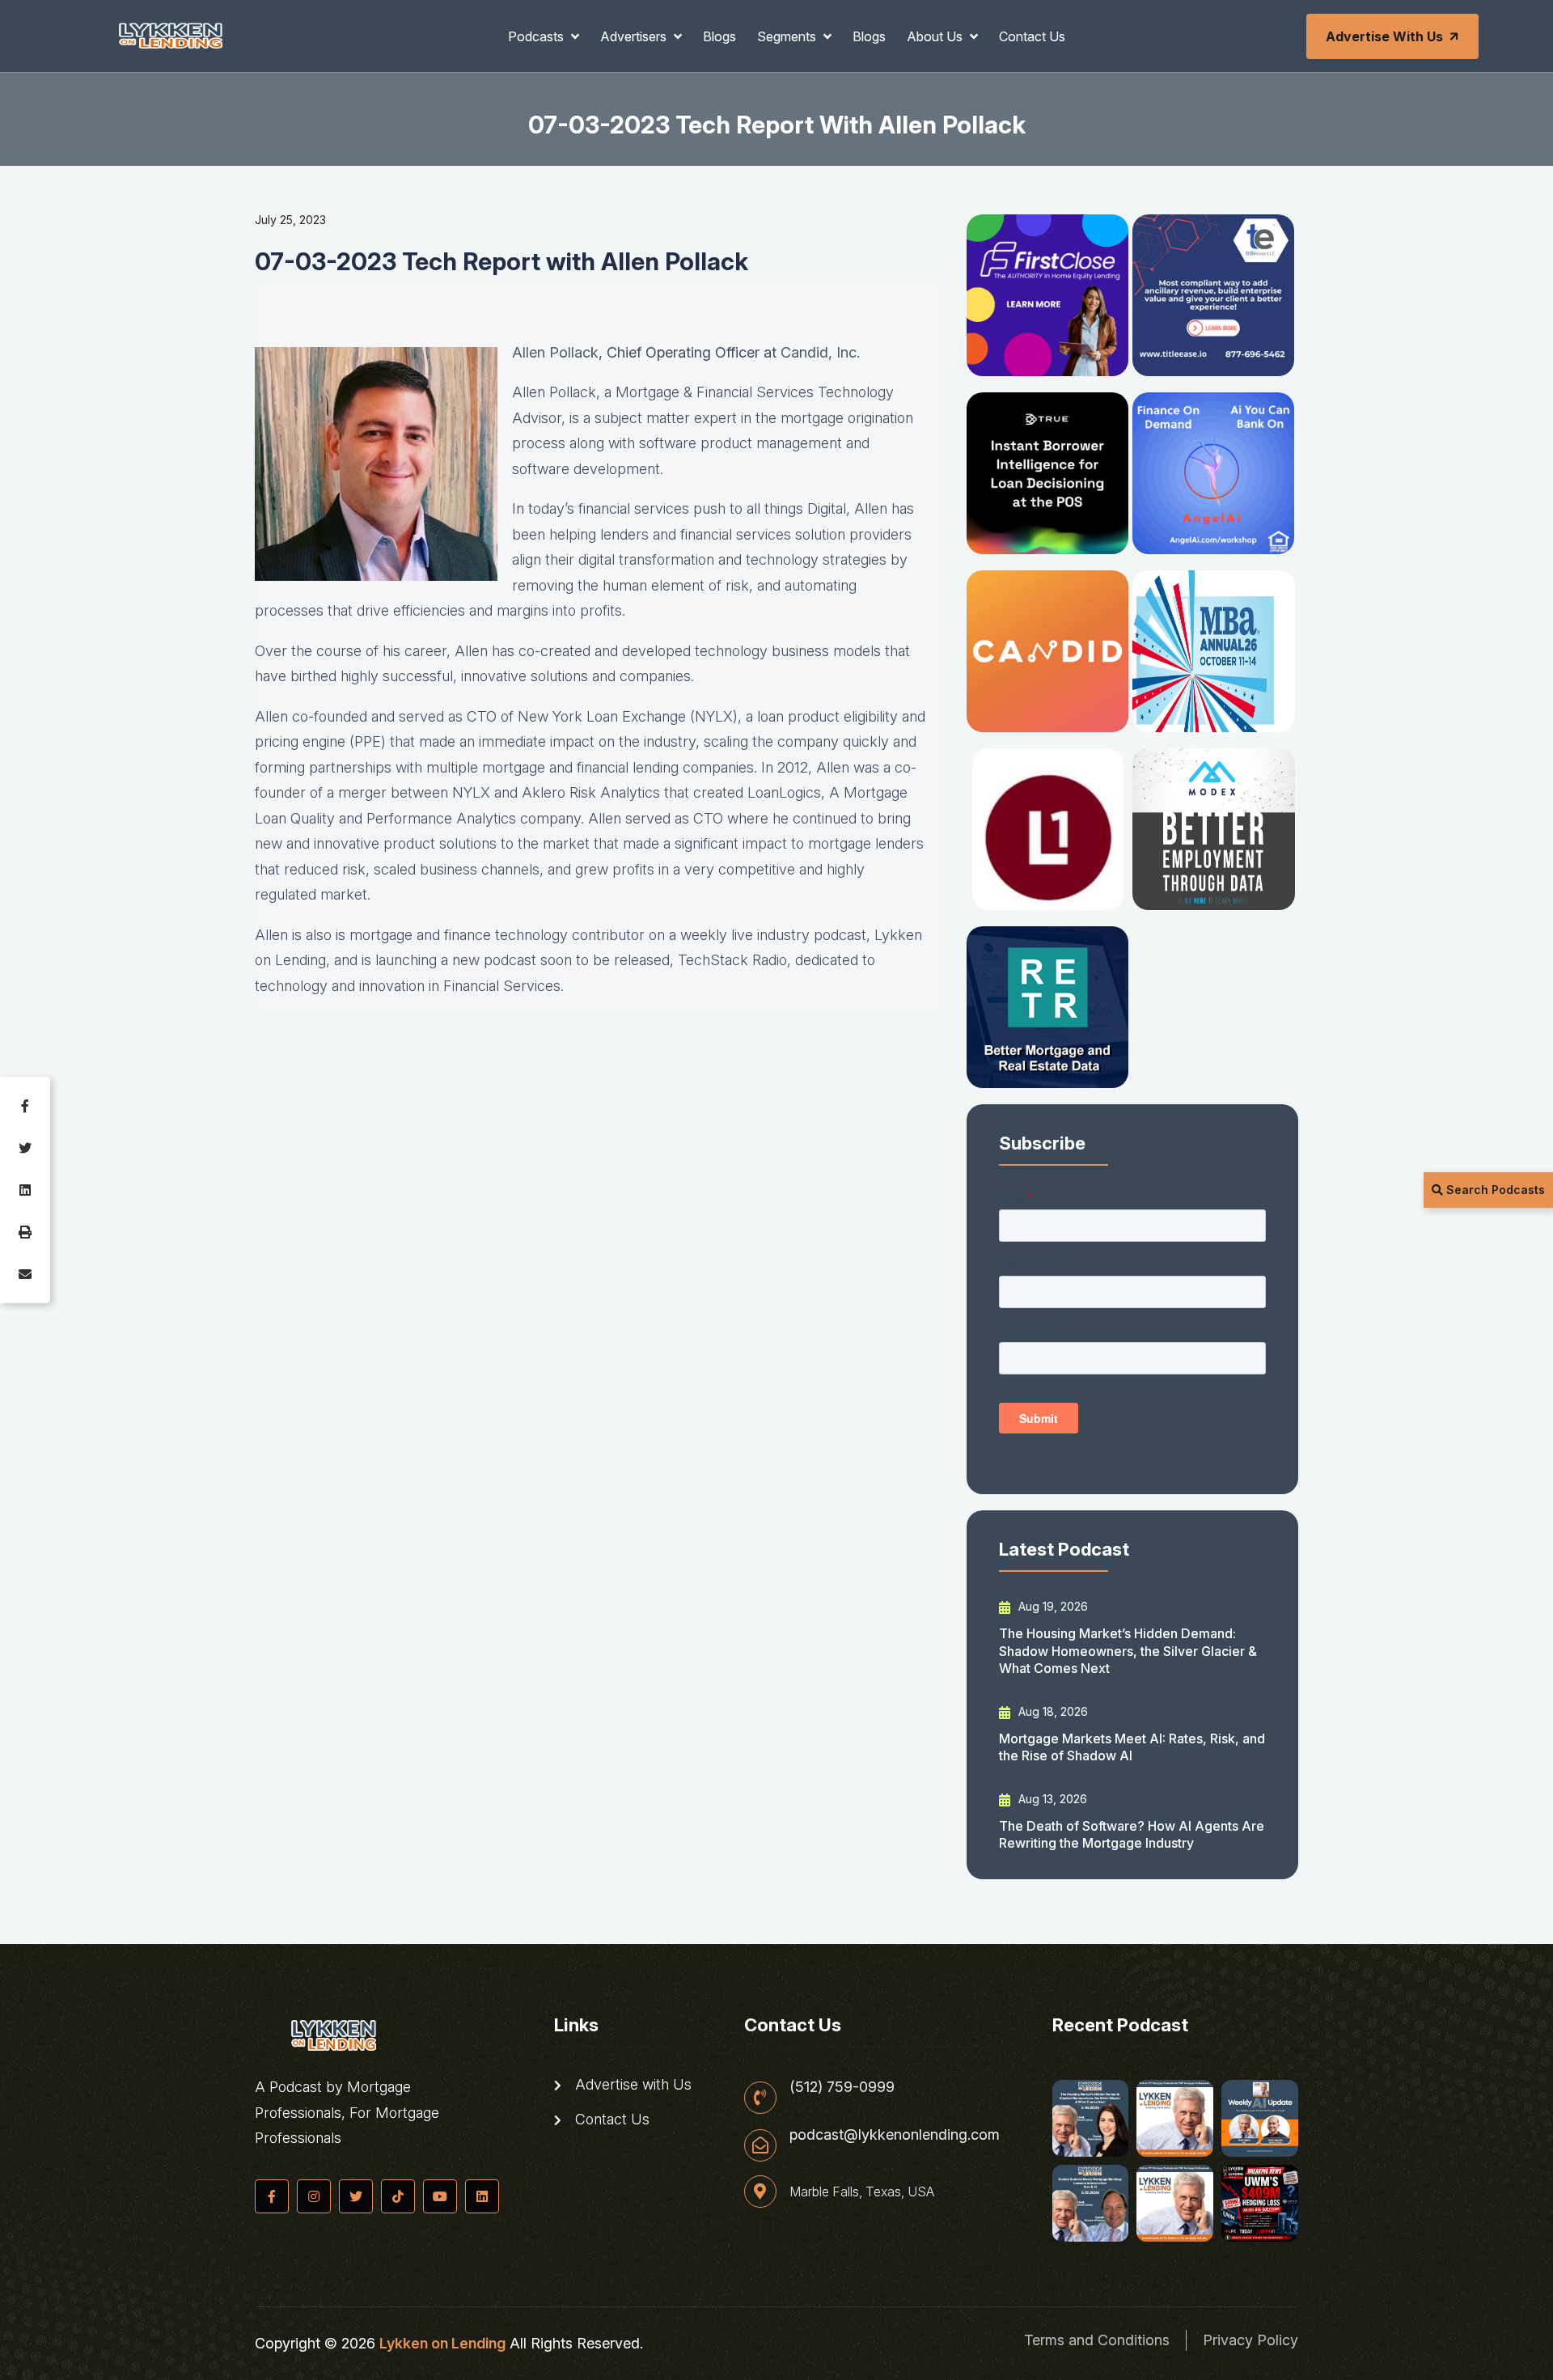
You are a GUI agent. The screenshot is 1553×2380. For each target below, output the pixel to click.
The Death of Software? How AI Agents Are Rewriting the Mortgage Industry (1132, 1834)
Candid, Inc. (820, 352)
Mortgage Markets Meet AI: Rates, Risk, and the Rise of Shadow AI (1132, 1747)
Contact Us (1032, 36)
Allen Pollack (555, 352)
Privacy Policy (1250, 2340)
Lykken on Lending (442, 2343)
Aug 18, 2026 (1052, 1711)
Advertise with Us (1384, 36)
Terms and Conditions (1097, 2340)
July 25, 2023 (290, 220)
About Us (936, 36)
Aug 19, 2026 (1052, 1606)
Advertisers (635, 36)
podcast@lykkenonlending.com (895, 2135)
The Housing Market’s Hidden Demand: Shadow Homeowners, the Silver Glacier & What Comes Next (1128, 1651)
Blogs (719, 36)
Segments (788, 36)
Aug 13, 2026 (1051, 1799)
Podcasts (537, 36)
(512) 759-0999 (842, 2087)
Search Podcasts (1494, 1190)
